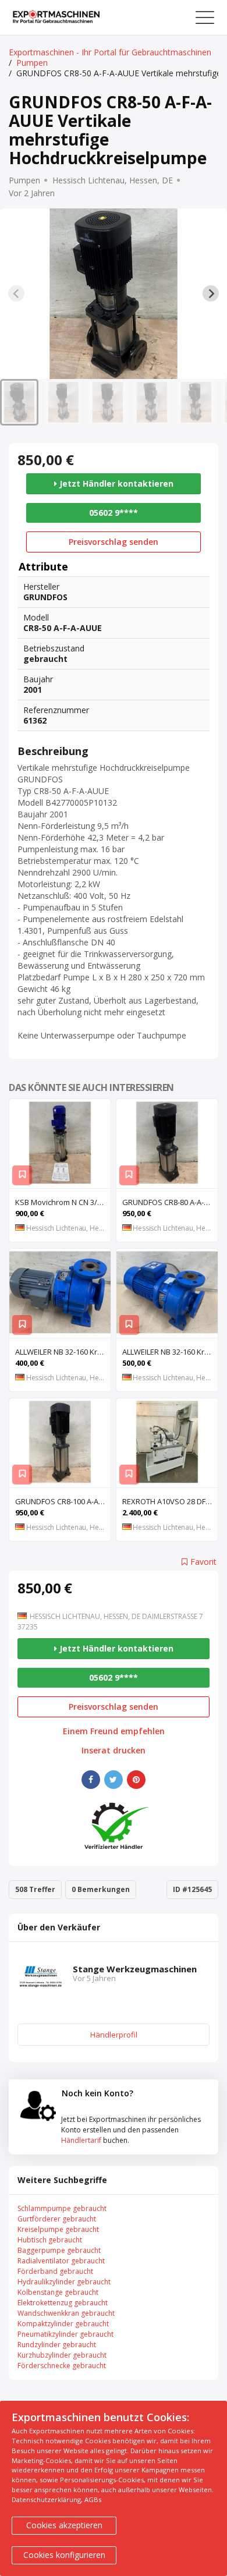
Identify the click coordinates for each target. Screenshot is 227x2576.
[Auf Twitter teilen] (114, 1780)
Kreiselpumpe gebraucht (58, 2229)
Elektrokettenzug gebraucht (63, 2303)
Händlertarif (81, 2140)
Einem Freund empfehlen (114, 1731)
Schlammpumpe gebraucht (62, 2208)
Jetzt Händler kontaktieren (115, 483)
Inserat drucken (114, 1751)
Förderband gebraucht (55, 2271)
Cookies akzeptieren (64, 2525)
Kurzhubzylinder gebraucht (62, 2355)
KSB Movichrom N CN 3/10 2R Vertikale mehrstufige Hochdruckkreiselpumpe (63, 1202)
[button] (19, 402)
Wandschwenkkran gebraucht (66, 2313)
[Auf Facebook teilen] (91, 1780)
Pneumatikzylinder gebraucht (65, 2334)
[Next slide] (211, 293)
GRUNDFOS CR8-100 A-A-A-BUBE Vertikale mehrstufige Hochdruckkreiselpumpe (63, 1501)
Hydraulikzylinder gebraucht (64, 2282)
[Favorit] (22, 1175)
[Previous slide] (16, 293)
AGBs (93, 2499)
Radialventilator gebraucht (61, 2261)
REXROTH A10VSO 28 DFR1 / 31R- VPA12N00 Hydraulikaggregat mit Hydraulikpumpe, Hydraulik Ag (170, 1501)
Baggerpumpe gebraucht (59, 2250)
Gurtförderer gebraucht (57, 2219)
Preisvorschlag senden (114, 542)
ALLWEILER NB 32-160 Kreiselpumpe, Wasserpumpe (63, 1352)
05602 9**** (114, 513)
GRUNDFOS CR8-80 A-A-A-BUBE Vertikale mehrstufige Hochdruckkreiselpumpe (170, 1202)
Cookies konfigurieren (64, 2555)
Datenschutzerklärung (46, 2499)
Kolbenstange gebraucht (58, 2292)
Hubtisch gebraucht (50, 2240)
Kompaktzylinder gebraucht (63, 2324)
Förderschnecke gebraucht (62, 2366)
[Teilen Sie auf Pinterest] (136, 1780)
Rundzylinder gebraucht (57, 2345)
